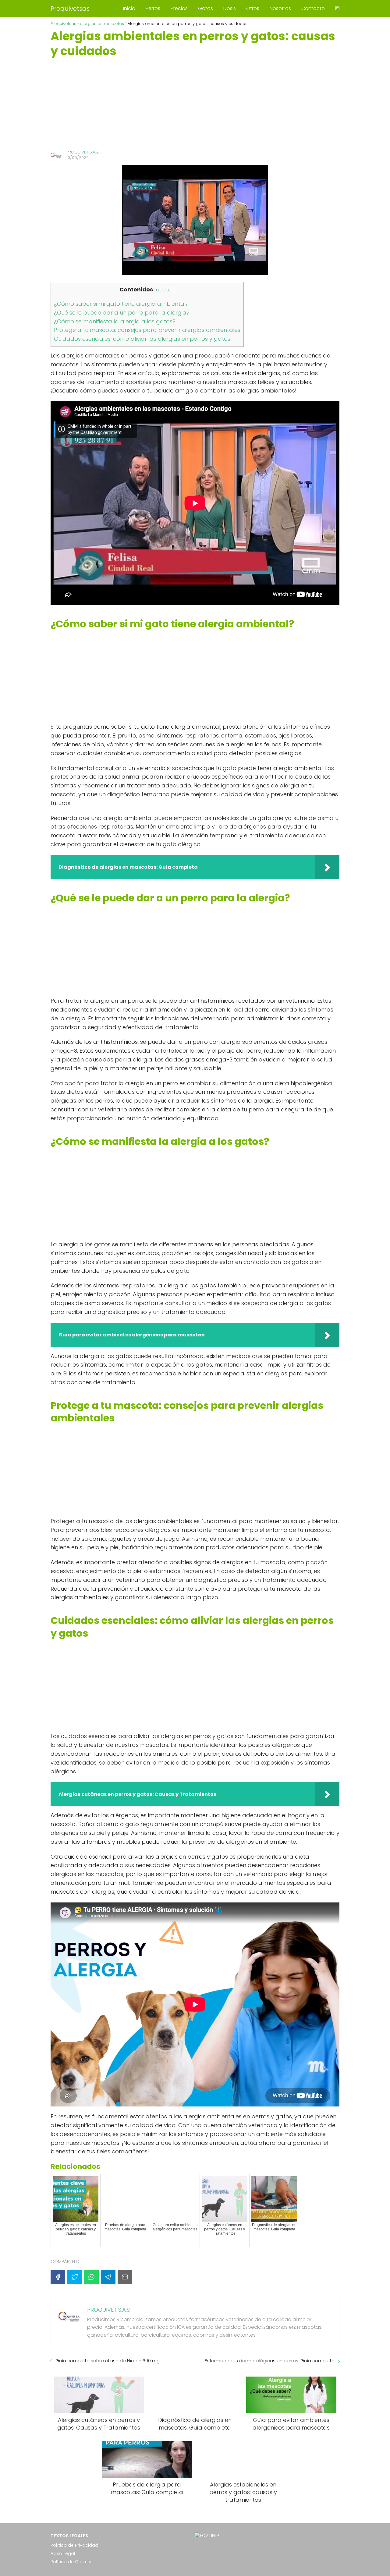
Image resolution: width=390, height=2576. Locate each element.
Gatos (206, 8)
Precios (179, 8)
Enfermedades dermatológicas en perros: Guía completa (270, 2361)
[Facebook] (58, 2277)
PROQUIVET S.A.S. (83, 152)
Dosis (230, 8)
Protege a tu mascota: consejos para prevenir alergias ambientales (147, 330)
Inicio (129, 8)
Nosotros (280, 8)
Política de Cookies (72, 2562)
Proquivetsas (70, 9)
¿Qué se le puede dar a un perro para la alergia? (122, 313)
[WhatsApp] (91, 2277)
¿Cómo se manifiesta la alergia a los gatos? (115, 321)
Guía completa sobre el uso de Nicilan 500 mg (108, 2361)
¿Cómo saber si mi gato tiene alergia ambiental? (121, 304)
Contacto (313, 8)
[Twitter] (75, 2277)
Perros (153, 8)
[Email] (125, 2277)
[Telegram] (108, 2277)
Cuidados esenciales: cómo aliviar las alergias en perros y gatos (142, 339)
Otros (253, 8)
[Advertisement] (195, 104)
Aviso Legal (63, 2553)
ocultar (165, 290)
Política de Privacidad (74, 2545)
